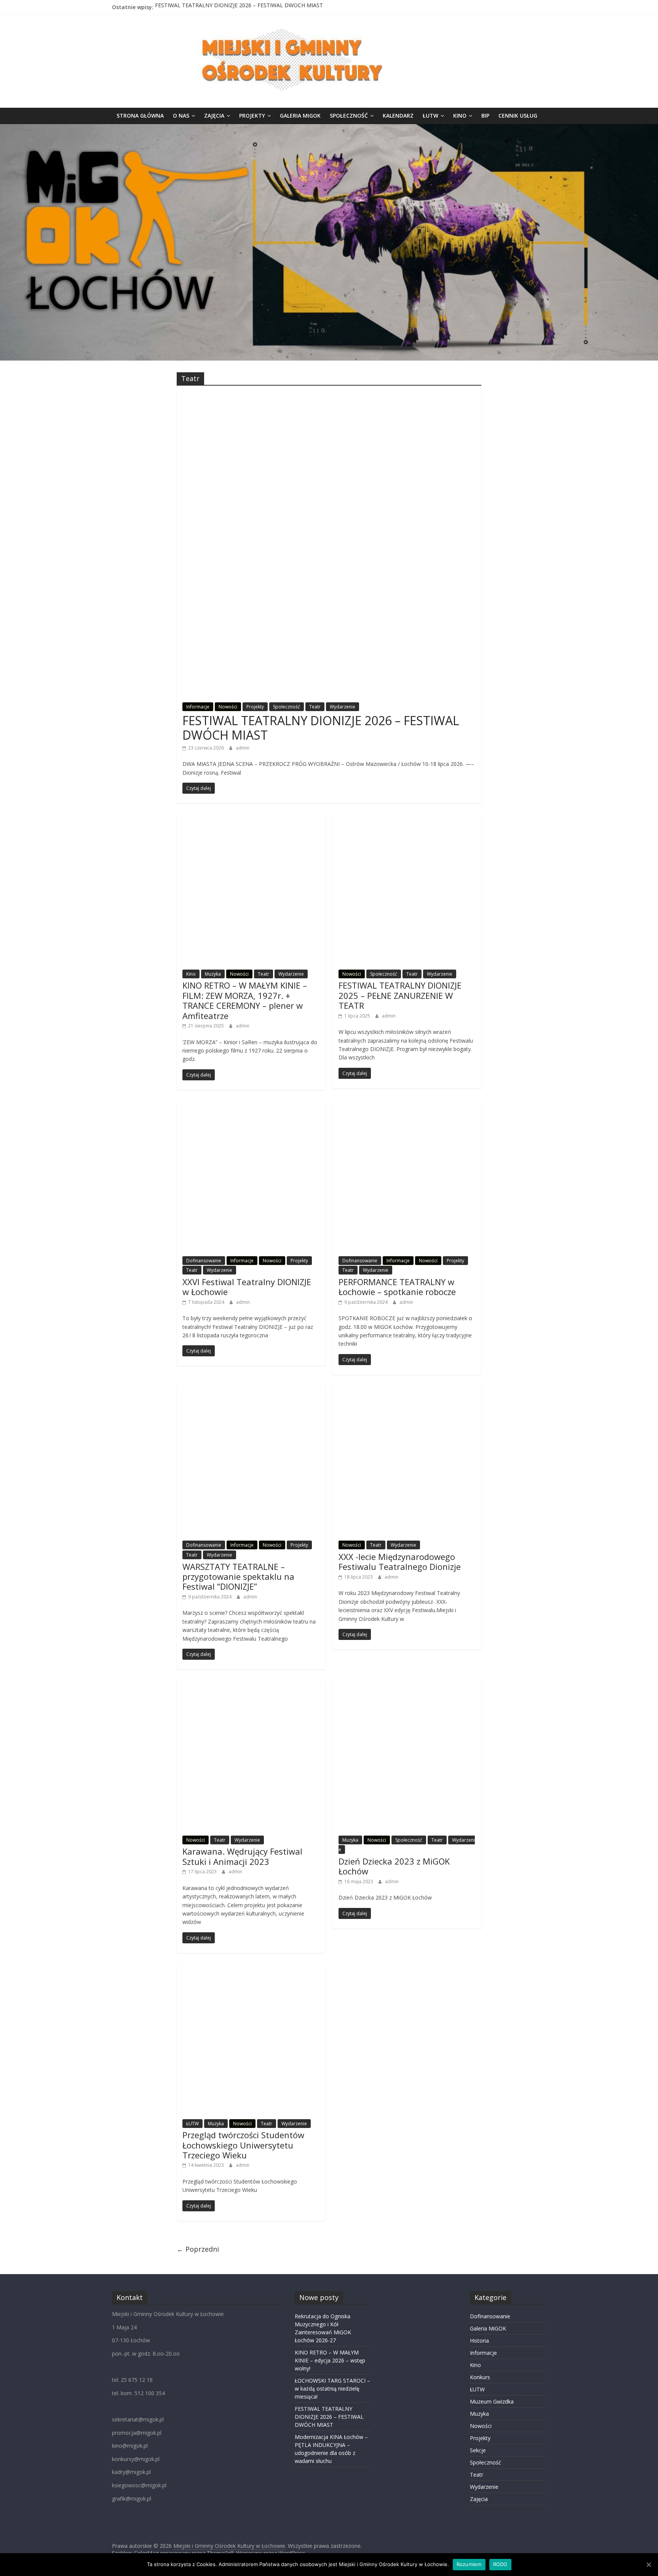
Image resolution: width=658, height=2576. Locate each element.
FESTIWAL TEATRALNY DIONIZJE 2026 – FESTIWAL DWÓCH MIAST (239, 7)
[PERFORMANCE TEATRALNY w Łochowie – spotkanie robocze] (407, 1106)
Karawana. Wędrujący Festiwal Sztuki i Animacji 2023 (242, 1856)
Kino (460, 116)
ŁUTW (430, 116)
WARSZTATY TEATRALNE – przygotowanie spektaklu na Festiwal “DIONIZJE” (238, 1577)
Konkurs (480, 2377)
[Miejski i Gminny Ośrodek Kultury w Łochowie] (329, 129)
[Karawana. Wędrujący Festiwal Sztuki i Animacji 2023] (251, 1685)
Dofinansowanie (204, 1261)
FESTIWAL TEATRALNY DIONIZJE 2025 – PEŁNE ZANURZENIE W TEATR (400, 995)
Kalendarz (398, 116)
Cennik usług (518, 116)
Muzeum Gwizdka (492, 2401)
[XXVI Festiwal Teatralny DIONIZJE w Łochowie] (251, 1106)
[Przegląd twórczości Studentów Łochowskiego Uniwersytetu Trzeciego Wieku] (251, 1969)
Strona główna (140, 116)
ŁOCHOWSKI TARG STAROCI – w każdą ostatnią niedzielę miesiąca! (332, 2389)
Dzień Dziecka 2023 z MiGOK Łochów (394, 1866)
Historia (479, 2341)
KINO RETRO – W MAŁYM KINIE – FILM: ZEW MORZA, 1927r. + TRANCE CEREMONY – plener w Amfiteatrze (245, 1000)
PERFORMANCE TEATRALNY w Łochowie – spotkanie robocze (397, 1287)
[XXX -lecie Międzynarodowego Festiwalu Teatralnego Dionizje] (407, 1391)
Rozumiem (469, 2564)
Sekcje (478, 2450)
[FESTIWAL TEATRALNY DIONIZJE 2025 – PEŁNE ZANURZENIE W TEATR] (407, 819)
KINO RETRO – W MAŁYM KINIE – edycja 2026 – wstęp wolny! (330, 2360)
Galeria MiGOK (300, 116)
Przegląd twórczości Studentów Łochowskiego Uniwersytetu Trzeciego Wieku (243, 2145)
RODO (500, 2564)
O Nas (181, 116)
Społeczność (349, 116)
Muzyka (213, 974)
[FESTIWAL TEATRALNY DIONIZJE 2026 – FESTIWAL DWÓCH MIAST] (329, 396)
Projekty (252, 116)
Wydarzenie (343, 707)
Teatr (315, 707)
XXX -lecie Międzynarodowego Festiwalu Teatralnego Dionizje (400, 1562)
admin (243, 748)
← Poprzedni (198, 2249)
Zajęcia (214, 116)
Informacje (198, 707)
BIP (485, 116)
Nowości (228, 707)
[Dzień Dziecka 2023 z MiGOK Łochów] (407, 1685)
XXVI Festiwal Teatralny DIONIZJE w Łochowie (247, 1287)
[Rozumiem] (648, 2565)
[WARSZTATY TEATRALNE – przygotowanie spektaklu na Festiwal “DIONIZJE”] (251, 1391)
